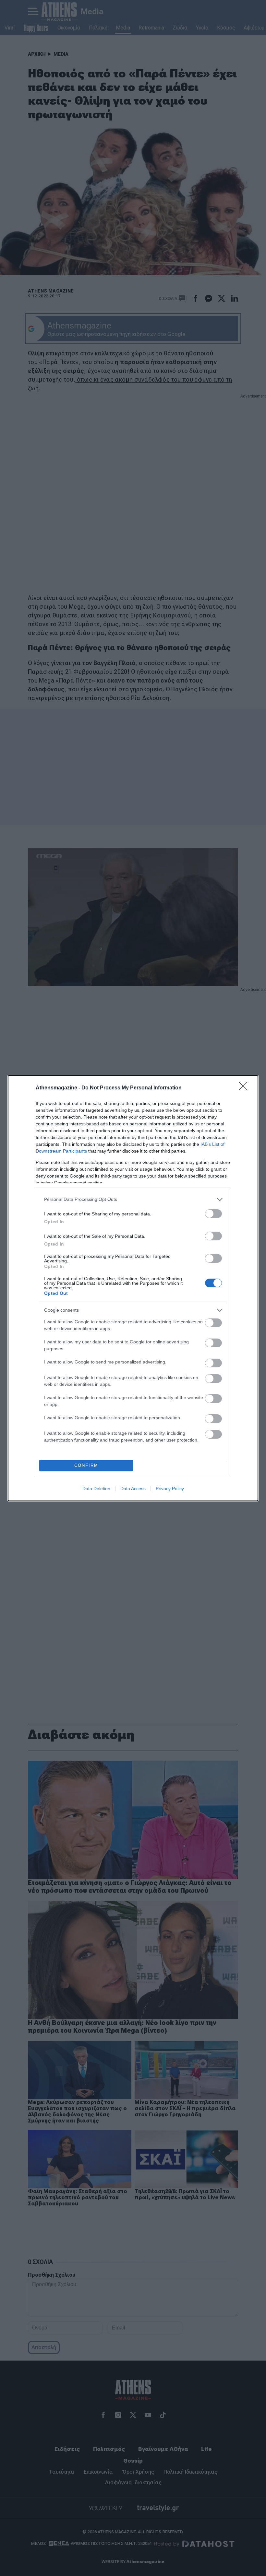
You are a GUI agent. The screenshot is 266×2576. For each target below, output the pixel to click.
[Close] (245, 1088)
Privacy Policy (170, 1489)
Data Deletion (96, 1489)
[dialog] (133, 1288)
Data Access (133, 1489)
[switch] (213, 1214)
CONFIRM (86, 1465)
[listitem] (133, 1199)
